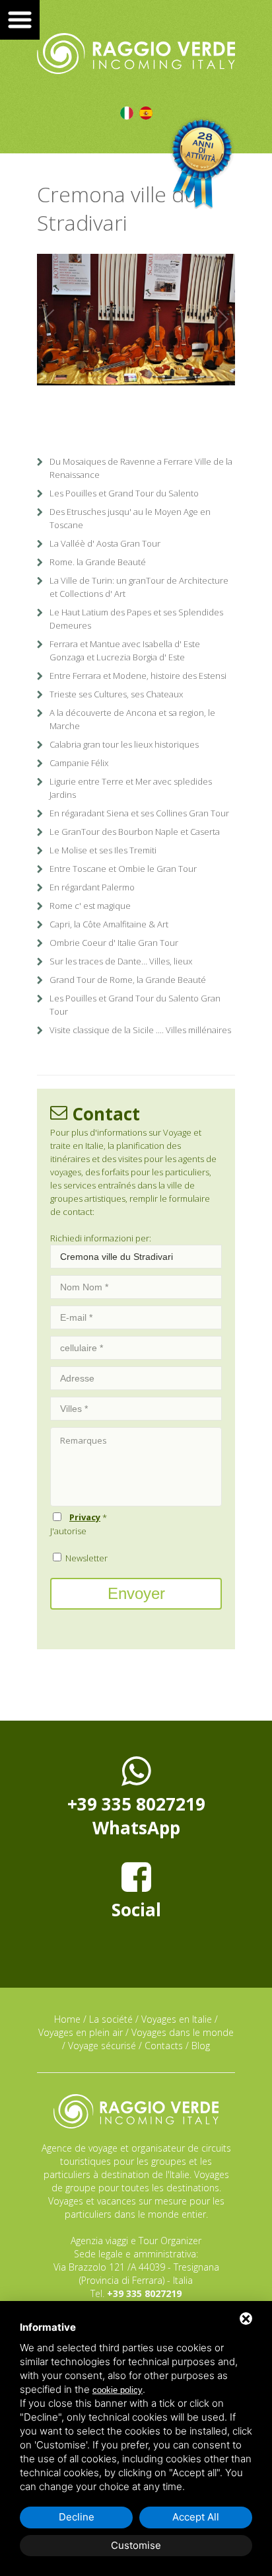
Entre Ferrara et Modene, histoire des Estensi (138, 676)
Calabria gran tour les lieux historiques (124, 744)
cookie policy (118, 2390)
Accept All (196, 2517)
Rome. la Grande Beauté (98, 562)
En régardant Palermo (92, 887)
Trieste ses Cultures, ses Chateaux (116, 694)
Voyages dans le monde (183, 2032)
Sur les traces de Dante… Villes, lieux (121, 961)
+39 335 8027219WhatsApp (136, 1816)
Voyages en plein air (81, 2032)
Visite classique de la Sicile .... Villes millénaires (140, 1030)
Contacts (164, 2046)
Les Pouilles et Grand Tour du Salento (124, 493)
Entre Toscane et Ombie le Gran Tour (123, 869)
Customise (136, 2545)
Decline (77, 2517)
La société (111, 2019)
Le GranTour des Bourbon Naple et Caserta (135, 832)
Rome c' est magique (90, 906)
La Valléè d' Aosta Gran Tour (105, 543)
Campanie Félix (79, 763)
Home (67, 2019)
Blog (201, 2046)
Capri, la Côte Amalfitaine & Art (109, 924)
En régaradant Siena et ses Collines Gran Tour (139, 813)
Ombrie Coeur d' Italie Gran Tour (114, 943)
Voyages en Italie (177, 2019)
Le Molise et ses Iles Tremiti (103, 850)
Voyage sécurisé (102, 2046)
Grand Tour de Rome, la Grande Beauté (128, 980)
